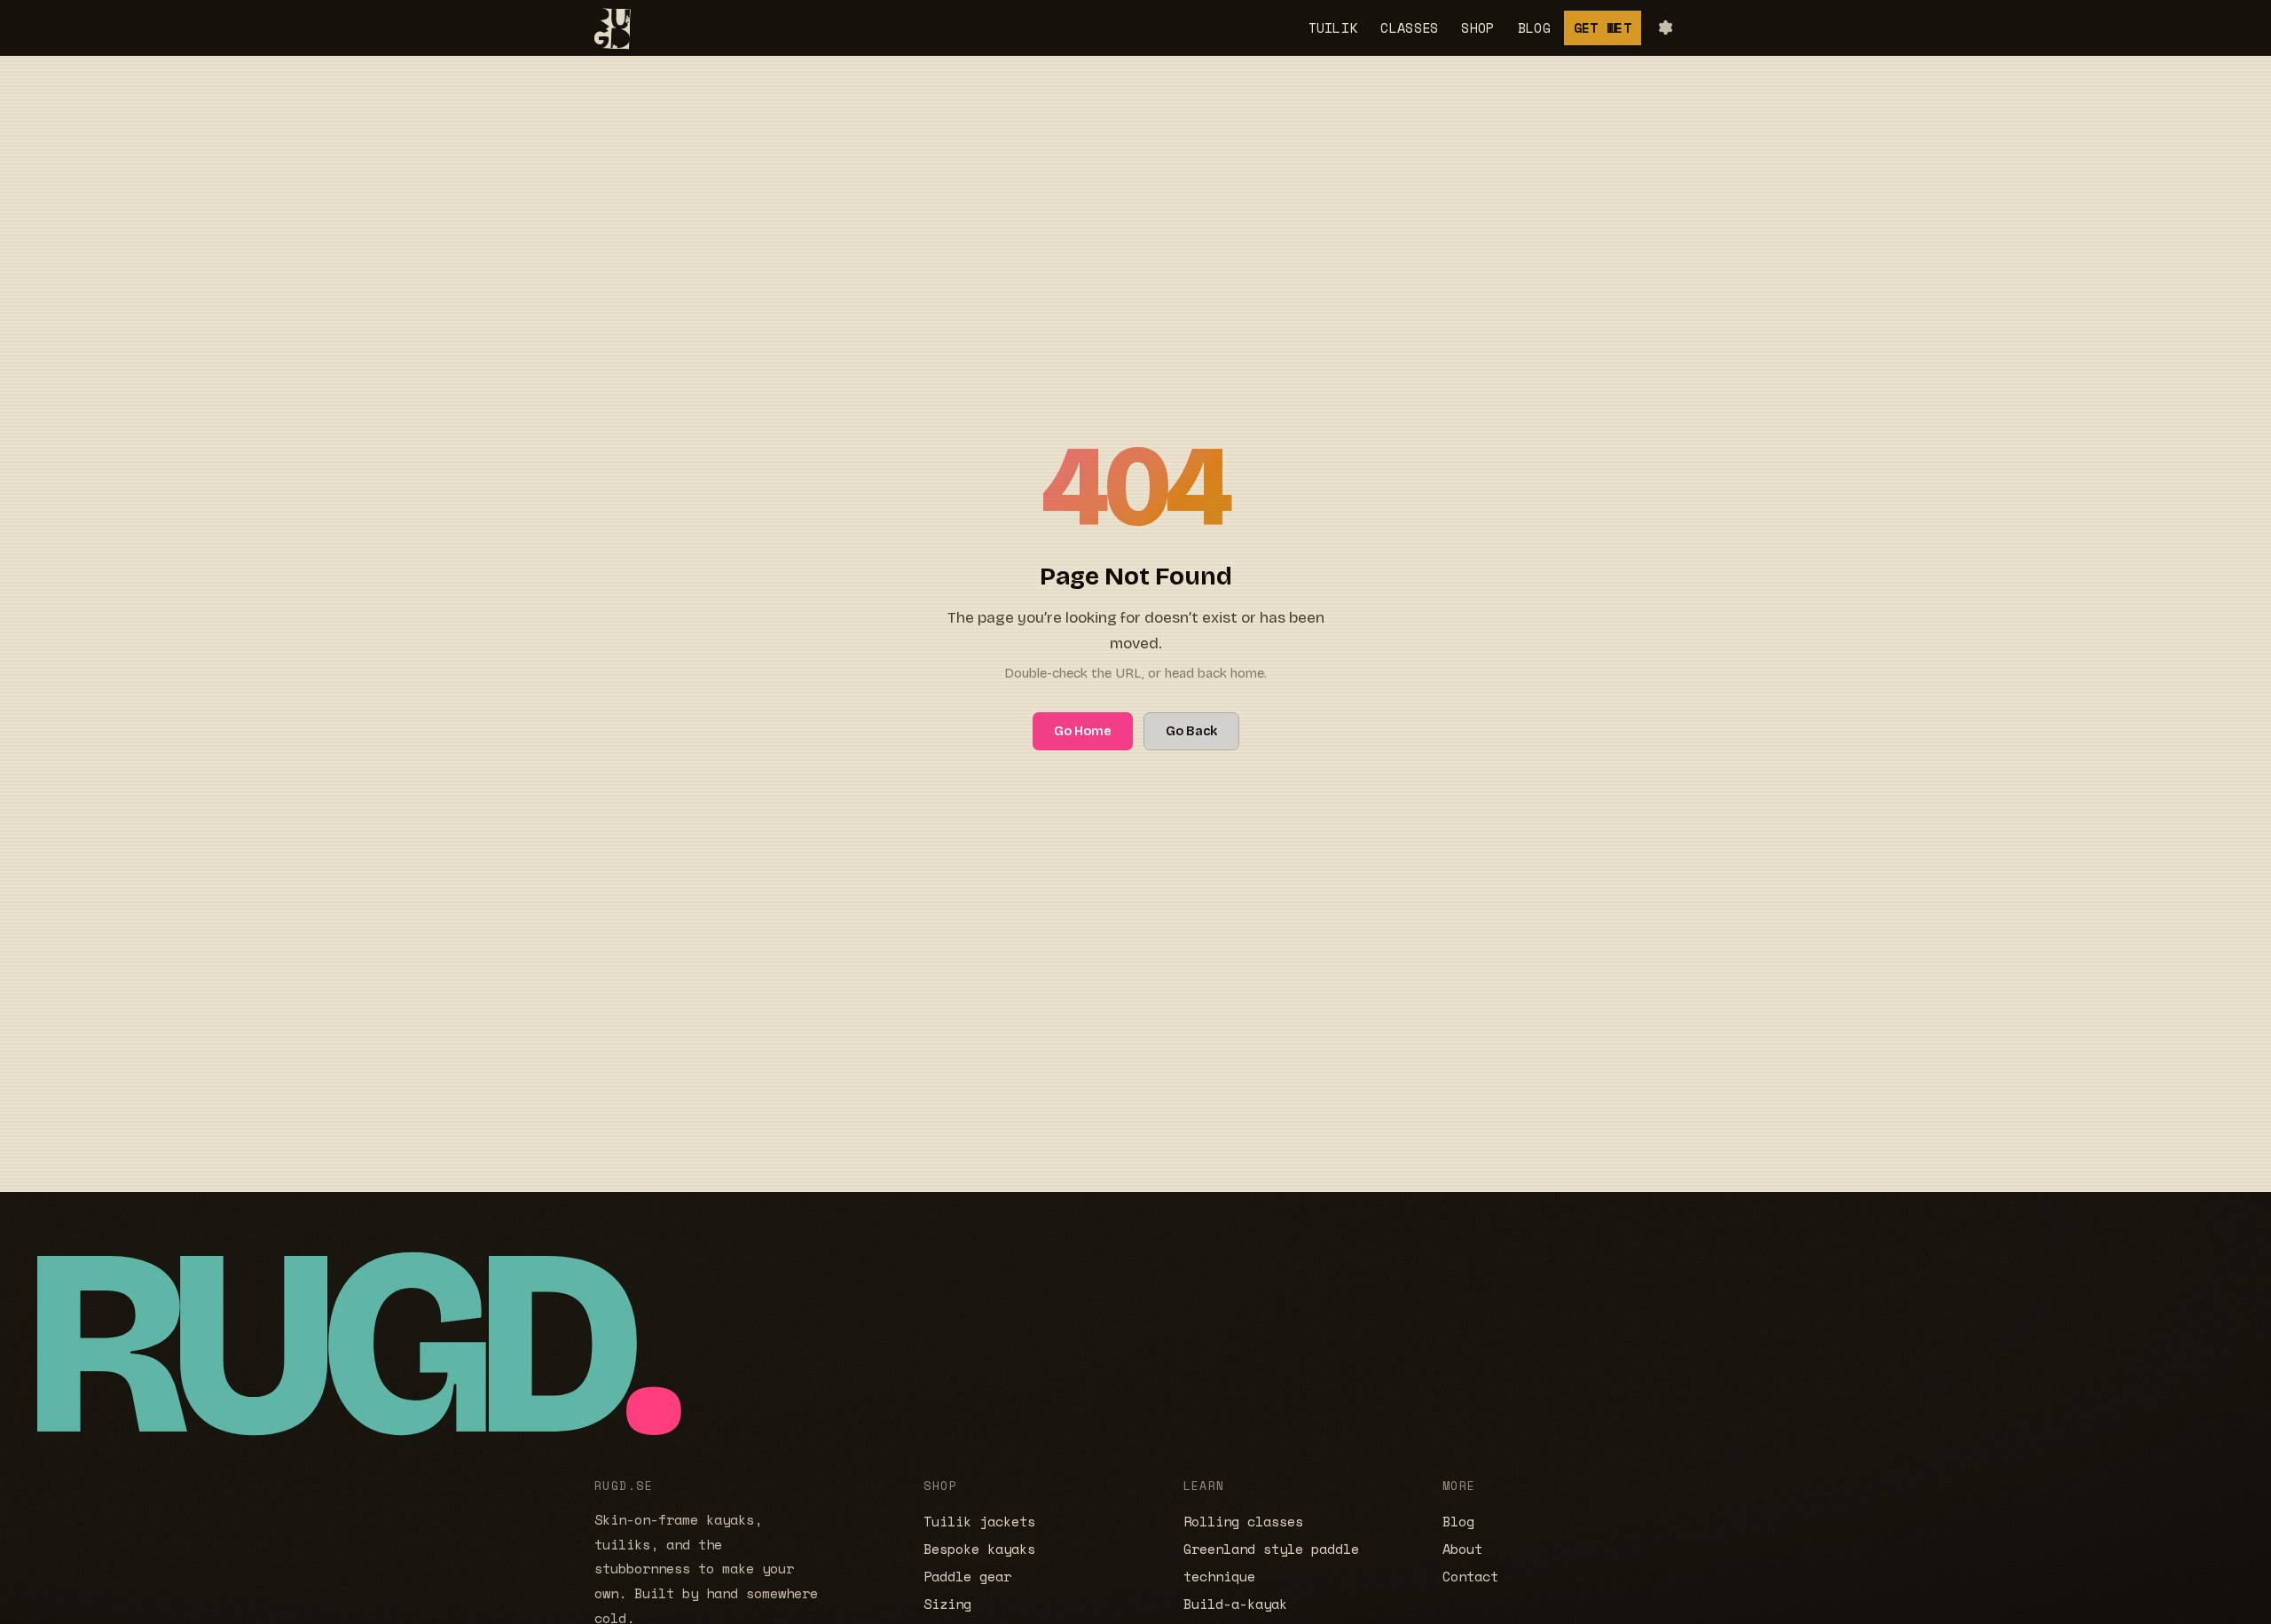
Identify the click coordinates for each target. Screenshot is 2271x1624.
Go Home (1083, 731)
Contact (1470, 1577)
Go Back (1191, 731)
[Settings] (1664, 27)
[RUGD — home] (608, 28)
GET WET (1603, 27)
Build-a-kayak (1235, 1604)
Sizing (947, 1604)
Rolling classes (1243, 1522)
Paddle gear (967, 1577)
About (1462, 1549)
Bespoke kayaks (979, 1549)
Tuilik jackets (979, 1522)
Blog (1458, 1522)
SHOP (1477, 27)
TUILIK (1333, 27)
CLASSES (1409, 27)
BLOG (1534, 27)
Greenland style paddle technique (1271, 1563)
